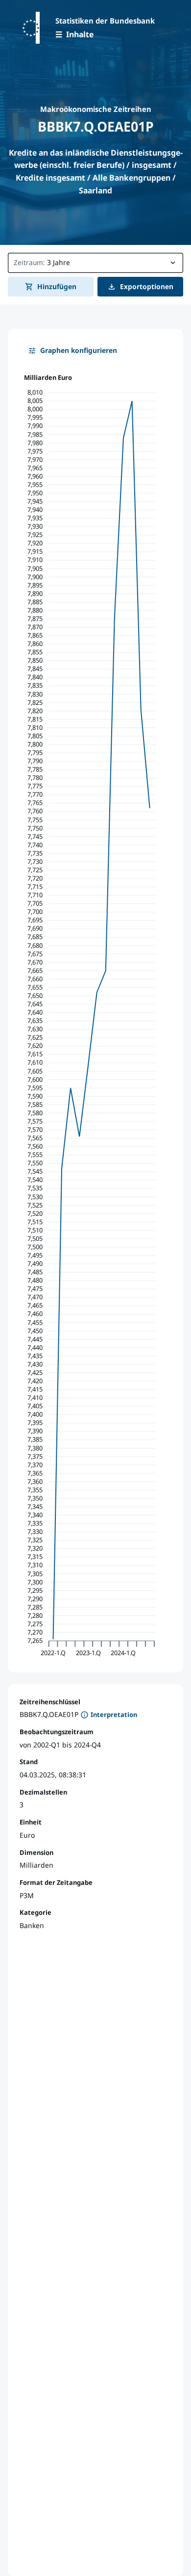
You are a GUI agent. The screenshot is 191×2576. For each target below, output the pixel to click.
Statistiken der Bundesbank (105, 21)
